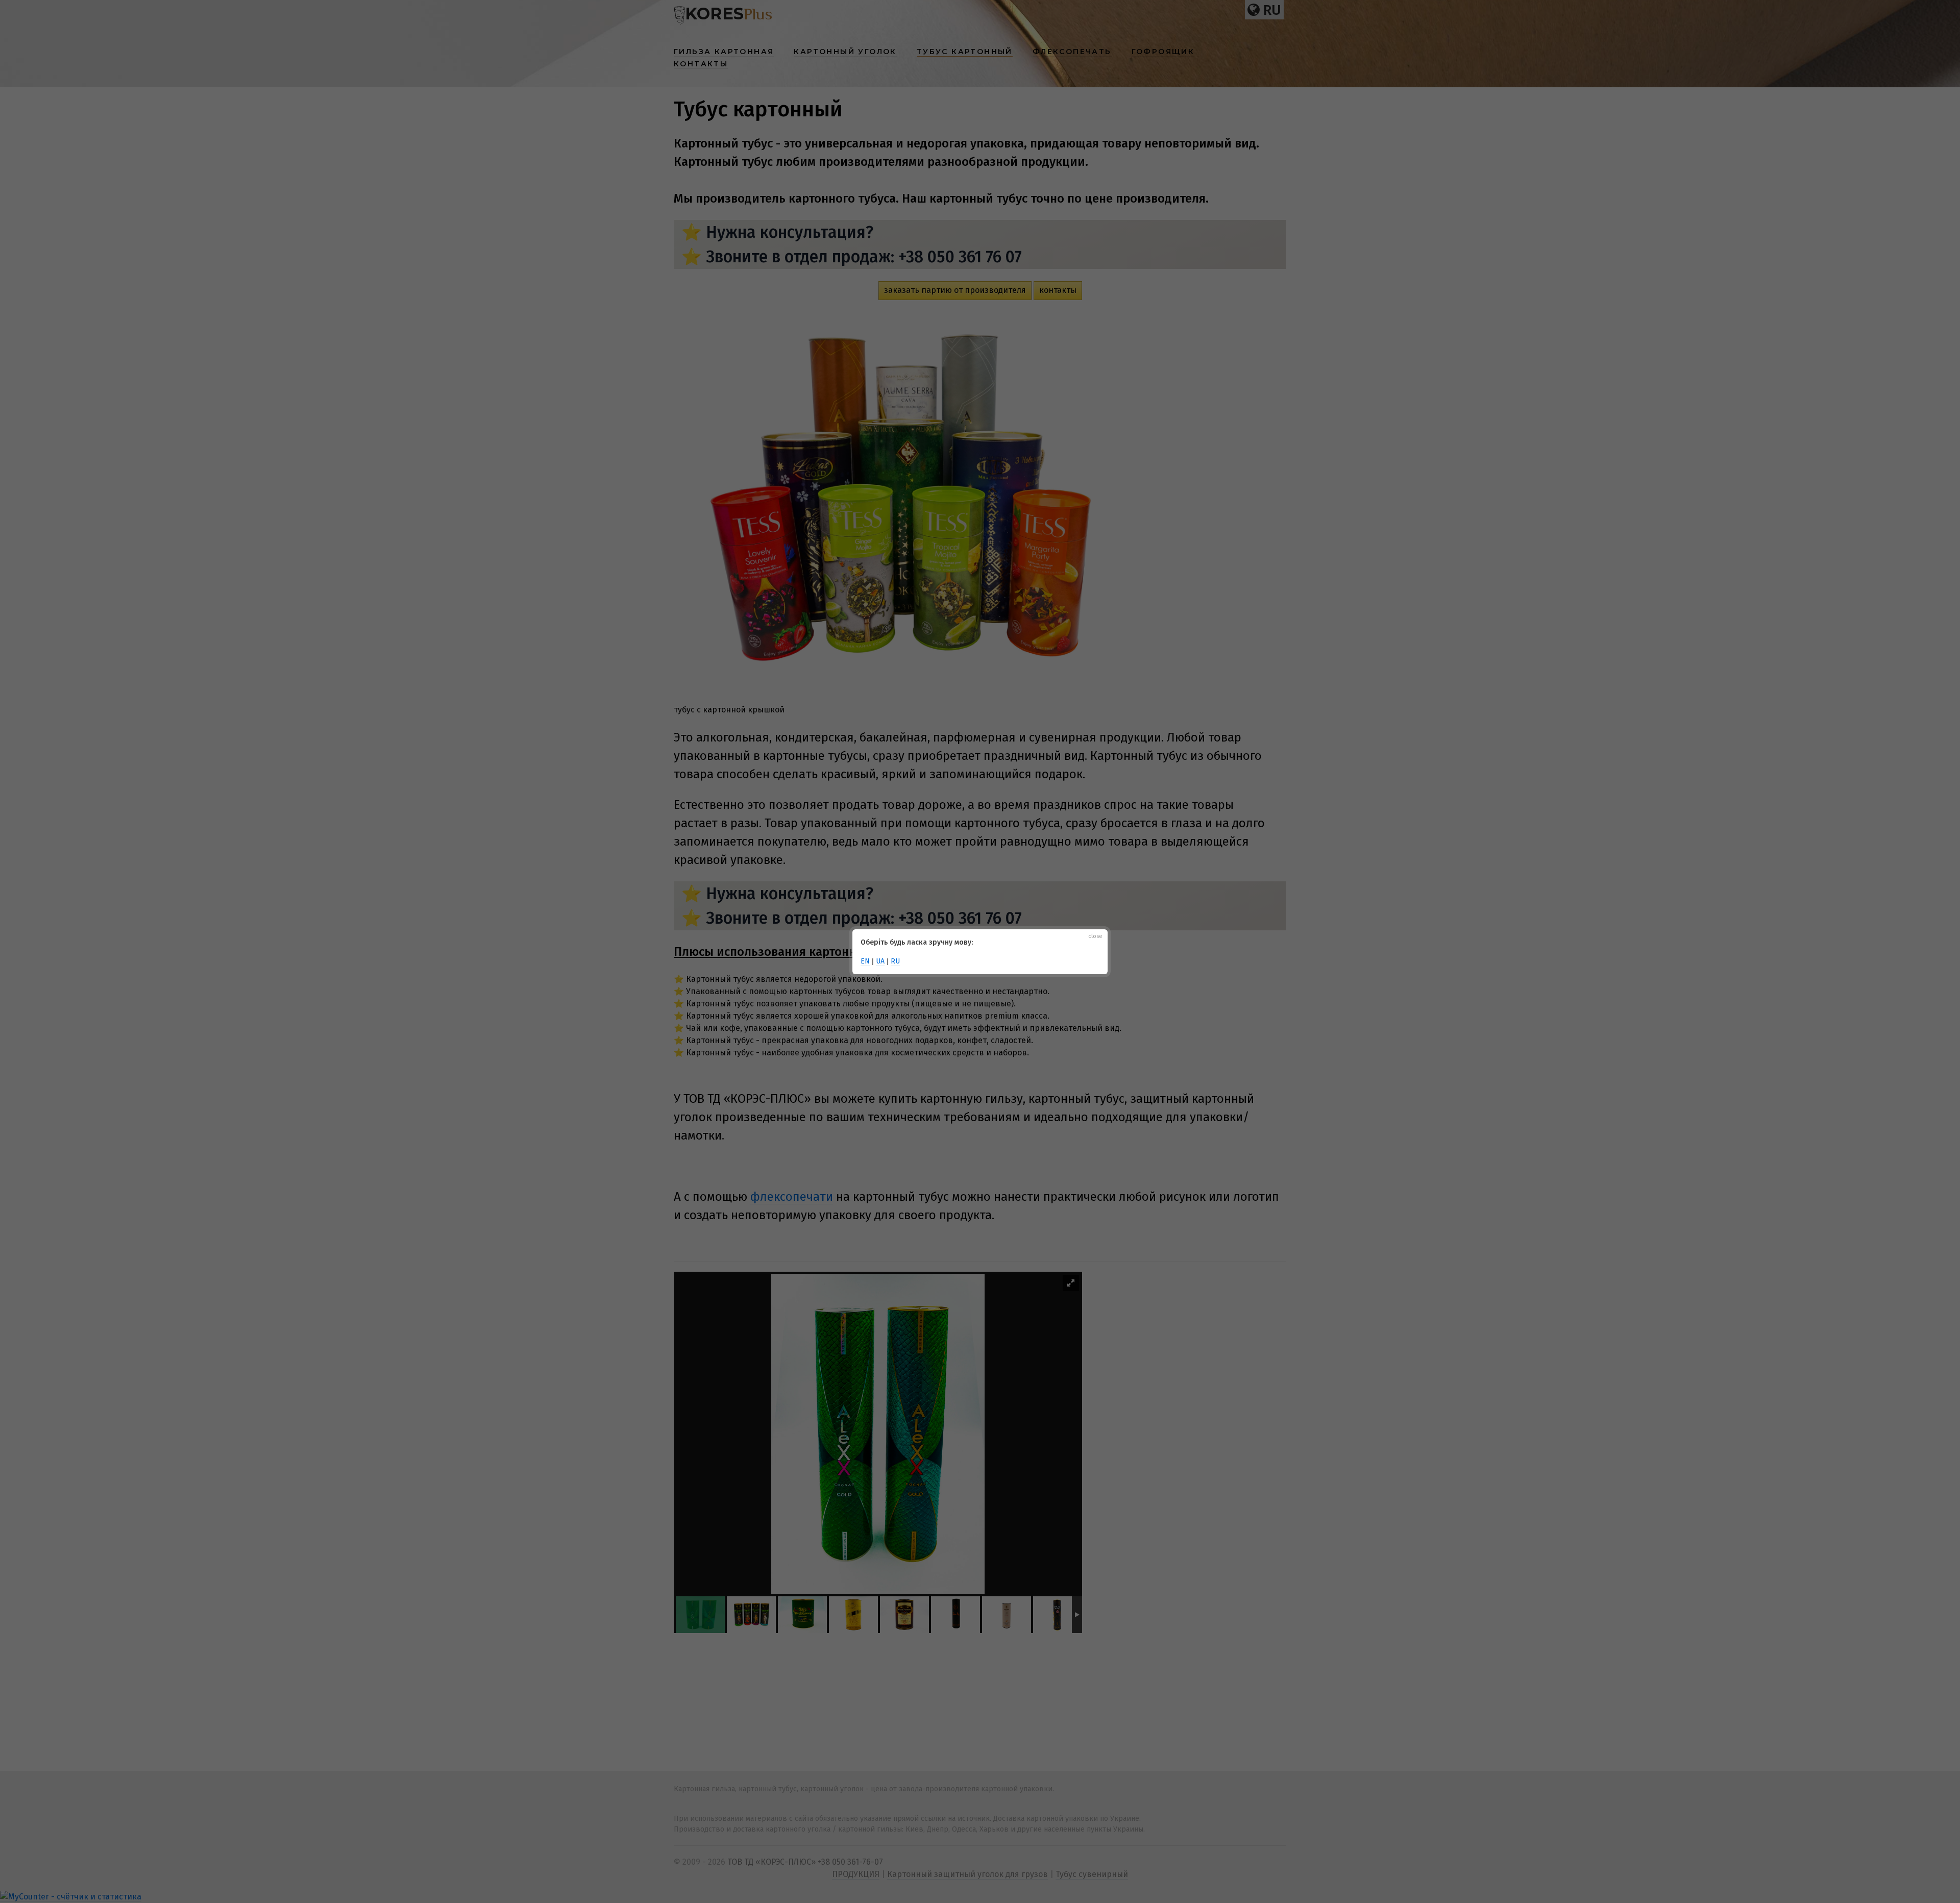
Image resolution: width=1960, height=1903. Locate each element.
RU (895, 961)
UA (880, 961)
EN (865, 961)
